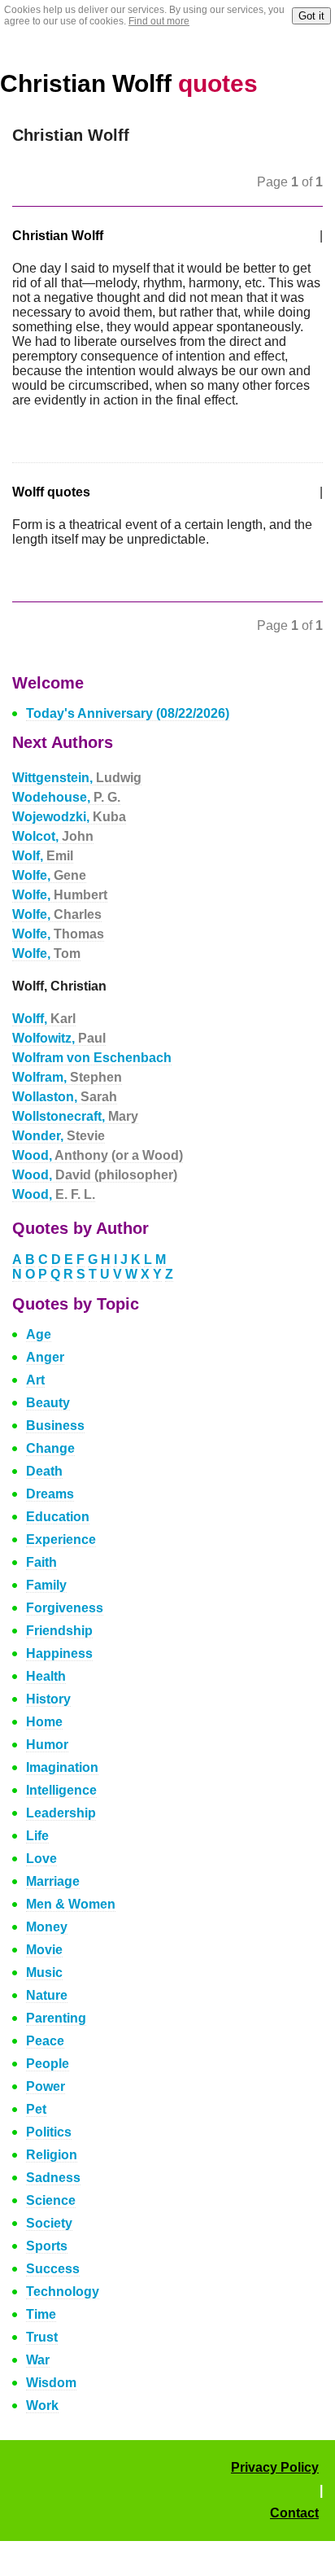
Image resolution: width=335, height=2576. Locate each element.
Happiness (59, 1653)
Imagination (62, 1767)
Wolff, (44, 1019)
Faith (41, 1562)
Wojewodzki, (69, 817)
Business (55, 1426)
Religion (52, 2155)
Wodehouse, (66, 797)
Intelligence (61, 1790)
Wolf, (43, 856)
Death (44, 1471)
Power (46, 2086)
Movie (44, 1950)
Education (58, 1517)
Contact (294, 2513)
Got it (311, 16)
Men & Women (71, 1904)
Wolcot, (53, 836)
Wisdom (51, 2383)
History (48, 1699)
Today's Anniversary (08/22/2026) (128, 713)
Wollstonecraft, (75, 1116)
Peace (45, 2041)
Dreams (50, 1494)
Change (50, 1448)
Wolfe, (49, 875)
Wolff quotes (51, 492)
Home (44, 1722)
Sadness (53, 2178)
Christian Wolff (129, 83)
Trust (42, 2337)
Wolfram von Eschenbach (92, 1058)
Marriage (53, 1881)
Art (35, 1380)
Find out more (159, 21)
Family (46, 1585)
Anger (45, 1357)
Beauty (48, 1403)
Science (51, 2200)
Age (39, 1334)
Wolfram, (67, 1077)
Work (42, 2405)
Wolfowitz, (59, 1038)
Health (46, 1676)
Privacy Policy (275, 2467)
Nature (47, 1995)
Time (41, 2314)
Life (37, 1836)
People (48, 2064)
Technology (63, 2292)
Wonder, (59, 1136)
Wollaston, (65, 1097)
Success (53, 2269)
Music (44, 1972)
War (38, 2360)
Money (47, 1927)
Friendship (59, 1631)
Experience (61, 1539)
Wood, (98, 1155)
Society (49, 2223)
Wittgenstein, (77, 778)
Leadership (61, 1813)
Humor (47, 1745)
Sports (47, 2246)
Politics (49, 2132)
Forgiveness (65, 1608)
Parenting (56, 2018)
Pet (36, 2109)
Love (41, 1859)
